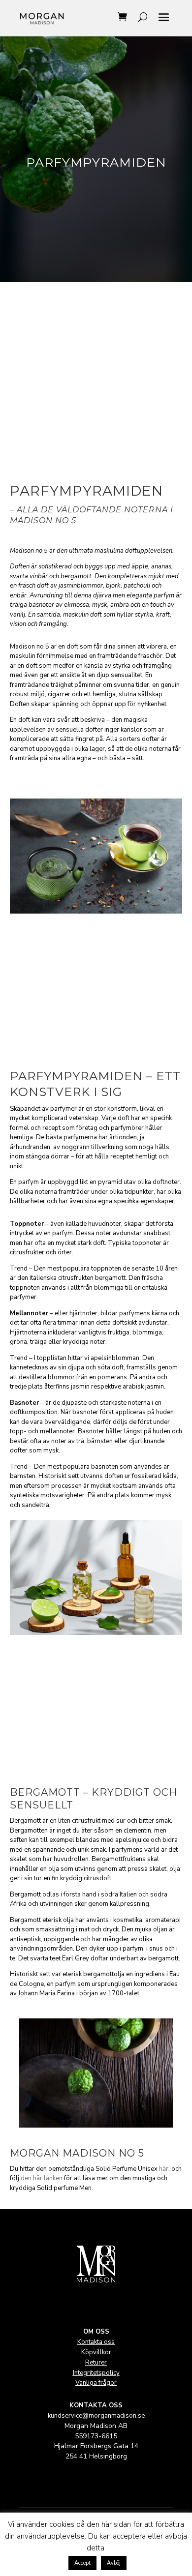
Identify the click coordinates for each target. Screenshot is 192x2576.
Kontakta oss (96, 2342)
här (164, 2169)
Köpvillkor (96, 2352)
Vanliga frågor (96, 2383)
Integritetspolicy (96, 2373)
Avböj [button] (114, 2563)
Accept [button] (82, 2563)
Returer (96, 2363)
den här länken (42, 2178)
